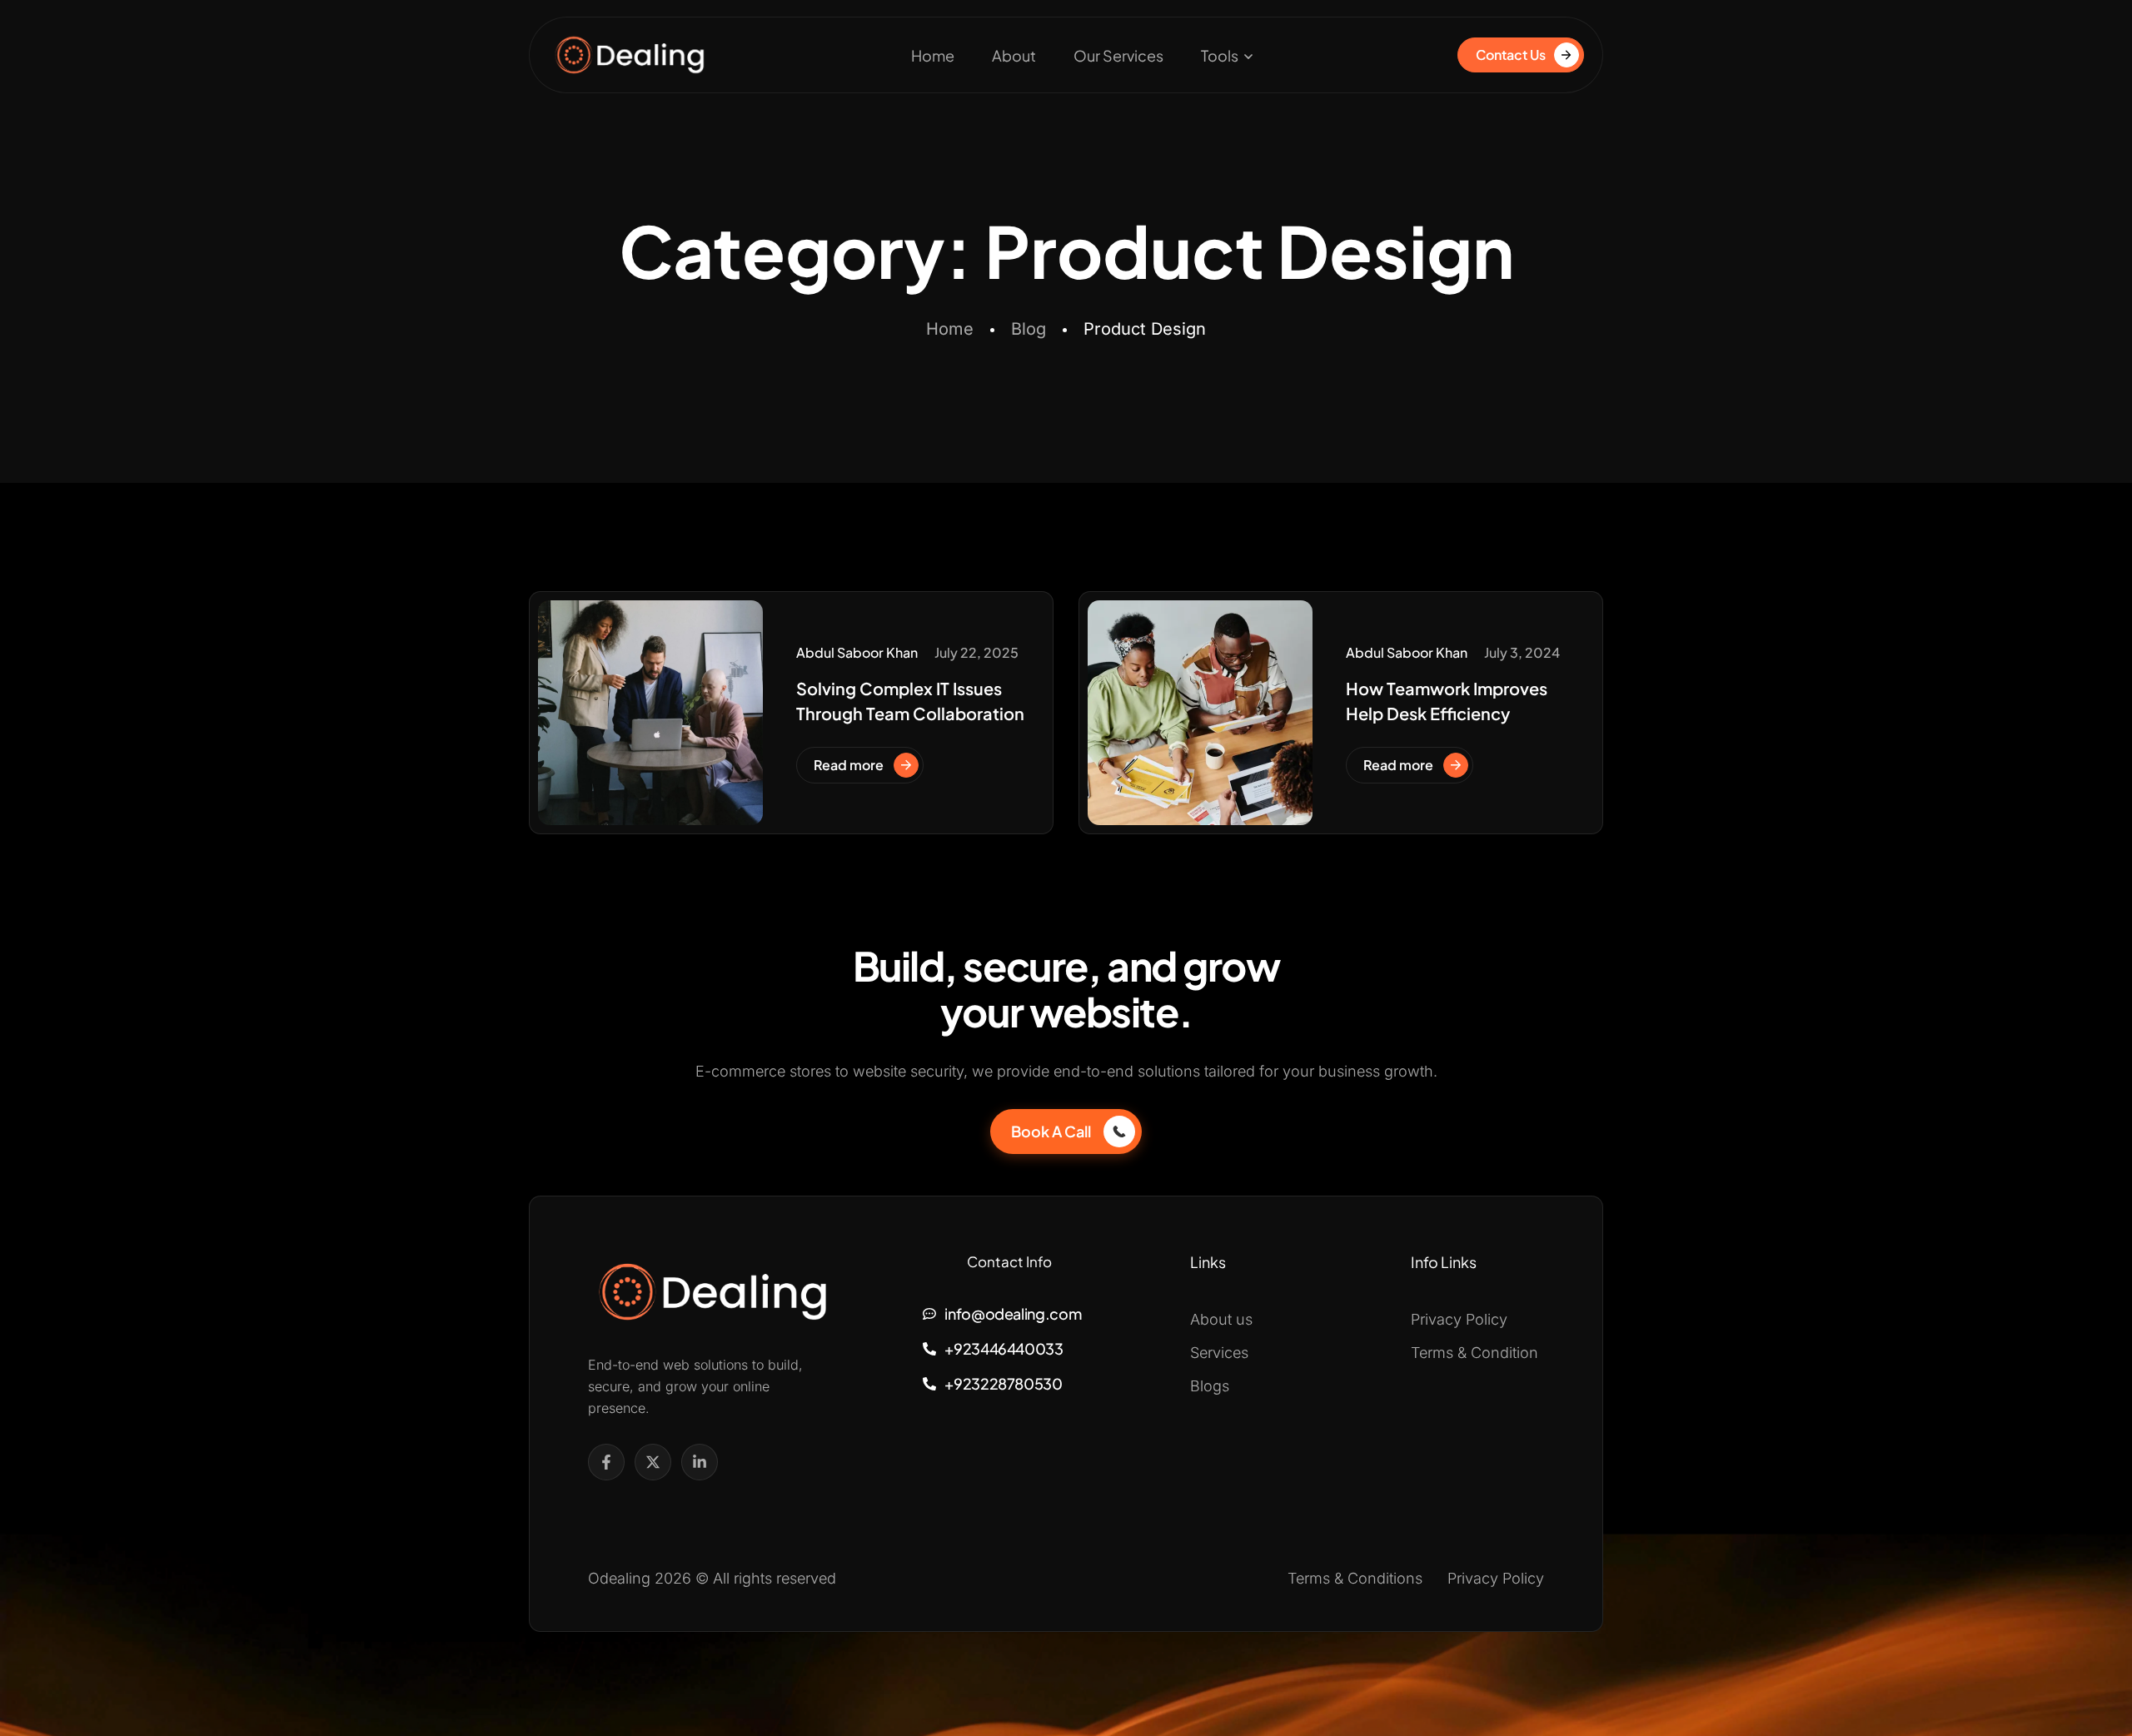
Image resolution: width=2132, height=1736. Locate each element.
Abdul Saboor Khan (857, 652)
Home (933, 55)
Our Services (1118, 55)
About (1014, 55)
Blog (1029, 329)
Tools (1220, 55)
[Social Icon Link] (606, 1462)
